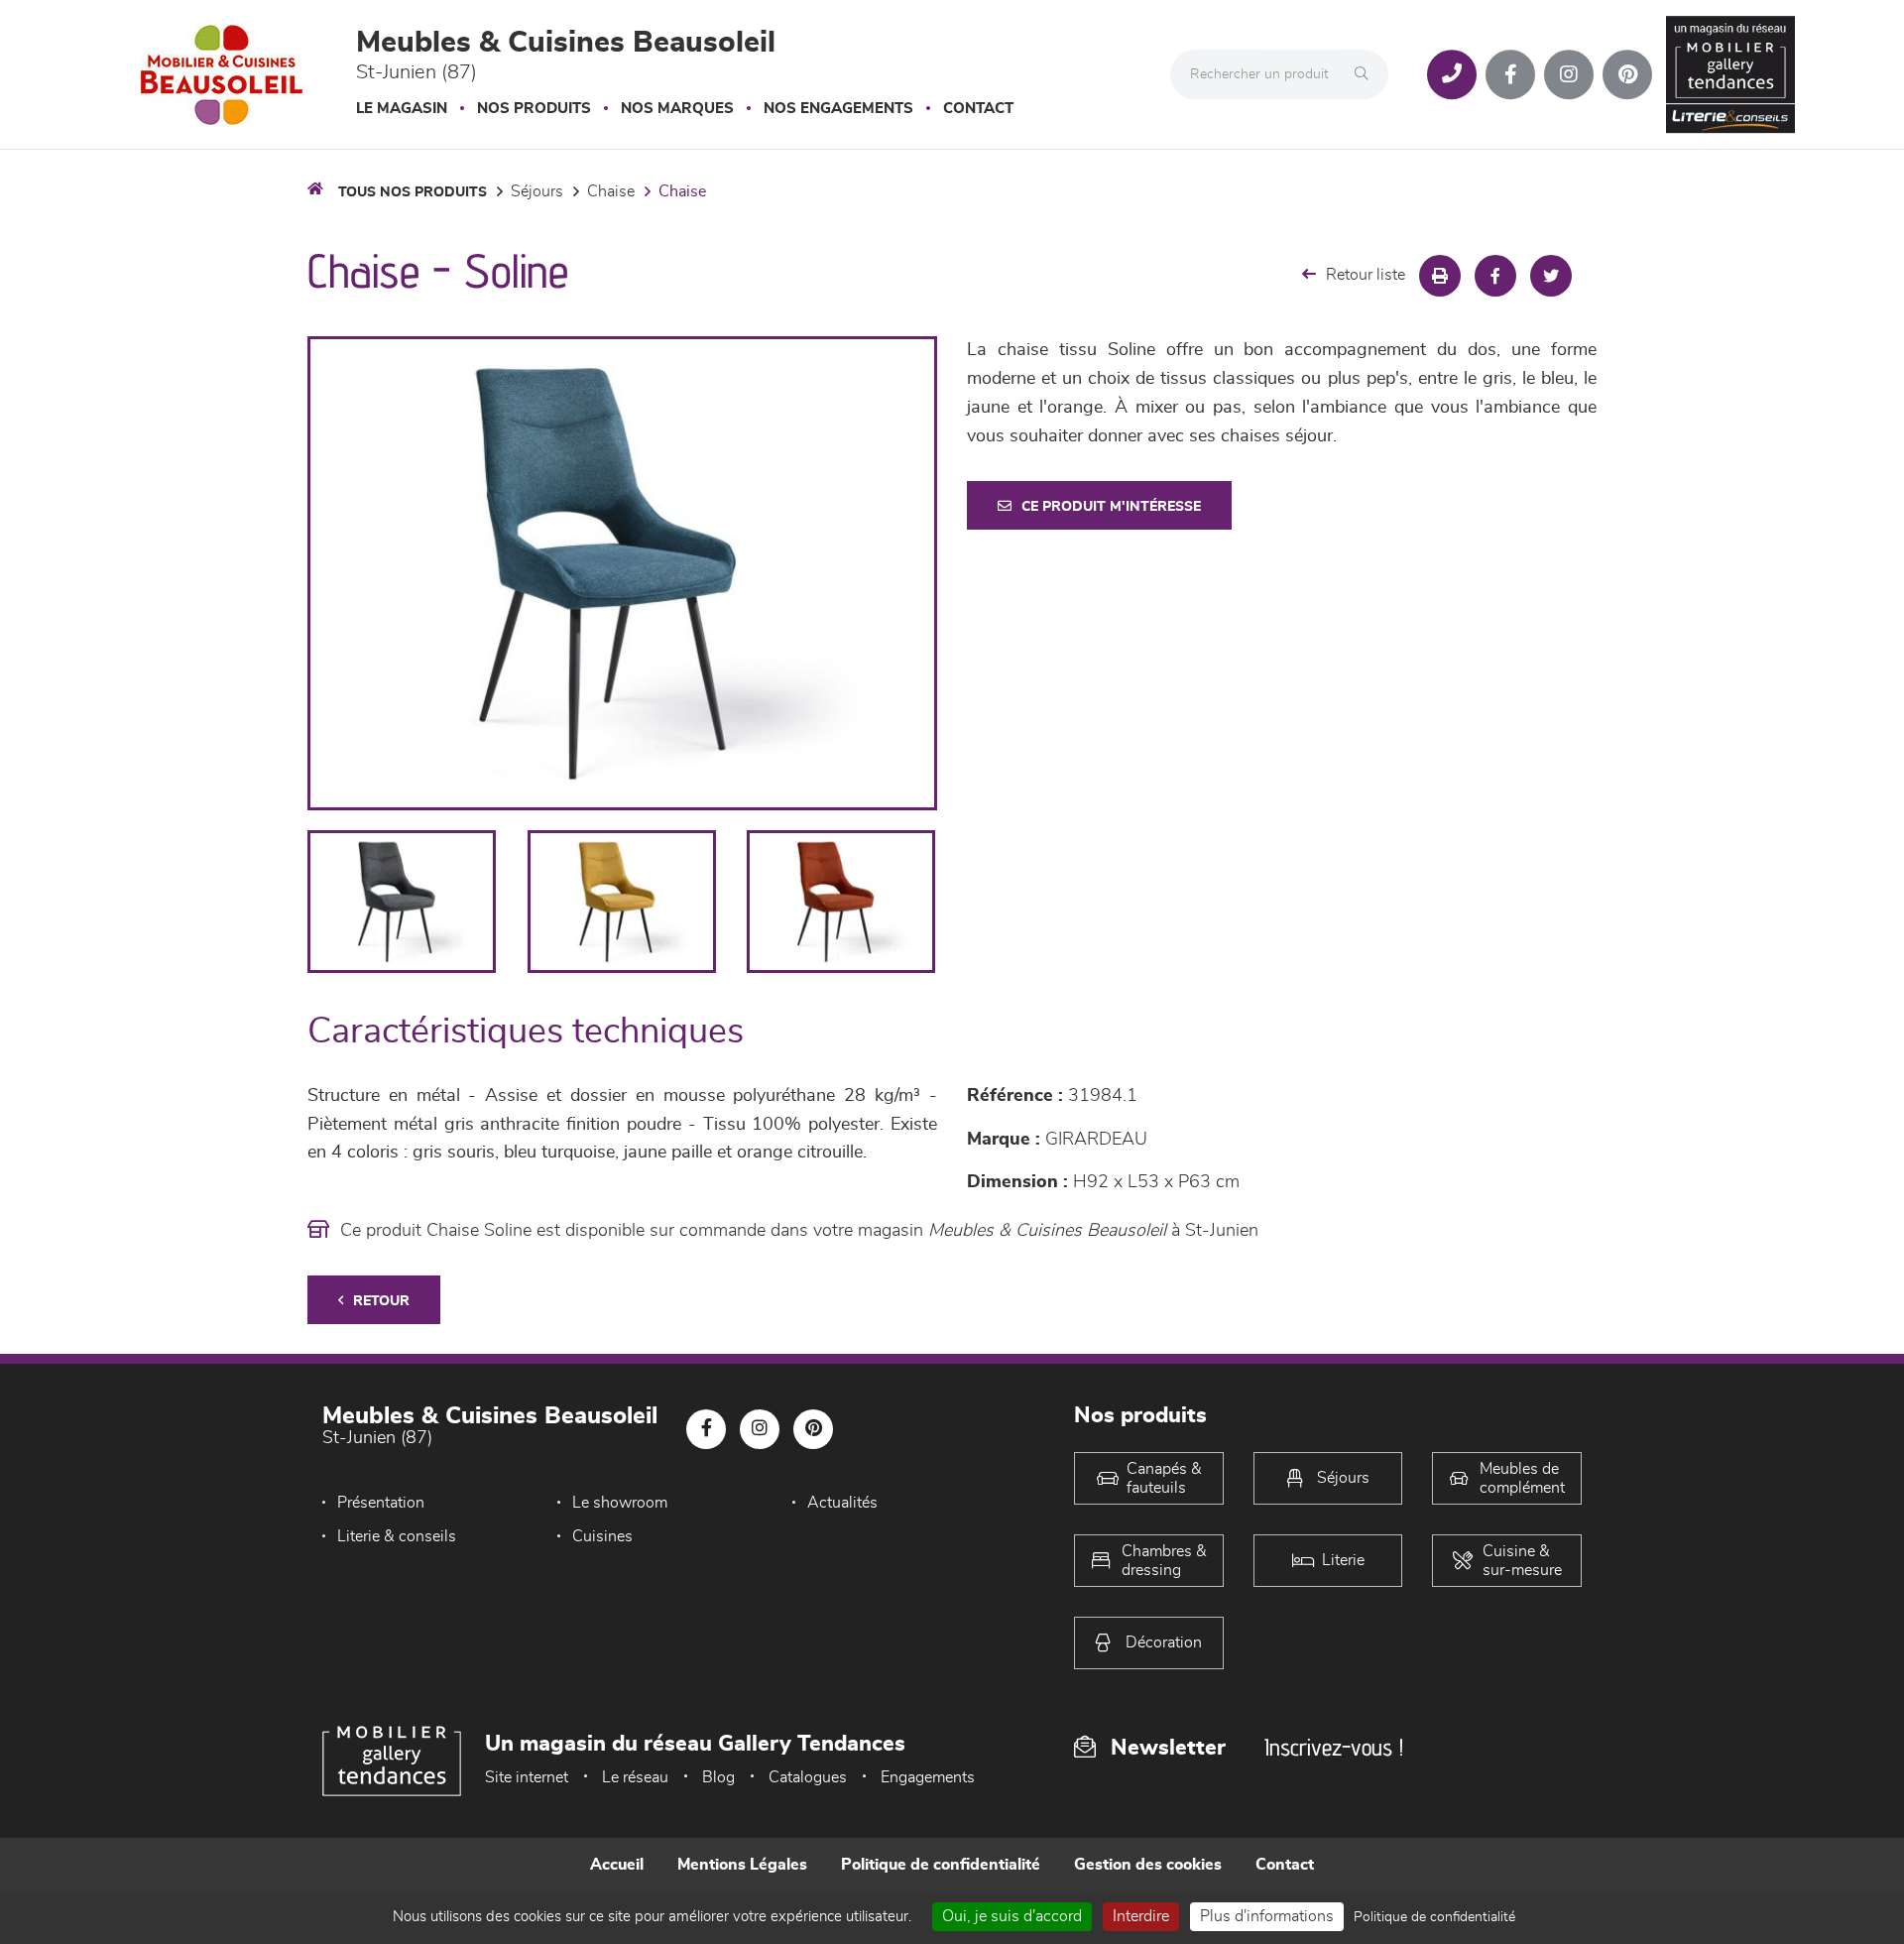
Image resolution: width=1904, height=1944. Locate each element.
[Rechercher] (1367, 74)
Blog (718, 1777)
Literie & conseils (397, 1536)
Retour (381, 1301)
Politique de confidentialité (941, 1865)
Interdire (1141, 1916)
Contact (978, 109)
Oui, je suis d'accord (1012, 1916)
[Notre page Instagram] (1569, 74)
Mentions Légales (742, 1865)
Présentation (381, 1503)
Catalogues (808, 1777)
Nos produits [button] (534, 109)
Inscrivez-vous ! (1334, 1747)
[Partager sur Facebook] (1495, 276)
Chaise (611, 191)
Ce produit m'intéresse (1111, 507)
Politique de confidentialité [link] (1434, 1917)
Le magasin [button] (402, 109)
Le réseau (635, 1777)
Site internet (527, 1777)
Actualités (842, 1503)
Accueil (617, 1865)
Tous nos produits (413, 192)
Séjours (537, 191)
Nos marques (677, 109)
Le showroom (620, 1503)
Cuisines (602, 1536)
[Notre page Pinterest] (1627, 74)
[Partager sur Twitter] (1551, 276)
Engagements (928, 1777)
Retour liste (1366, 275)
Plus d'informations (1267, 1916)
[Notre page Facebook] (1510, 74)
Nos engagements (838, 109)
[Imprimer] (1440, 276)
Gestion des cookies (1148, 1865)
